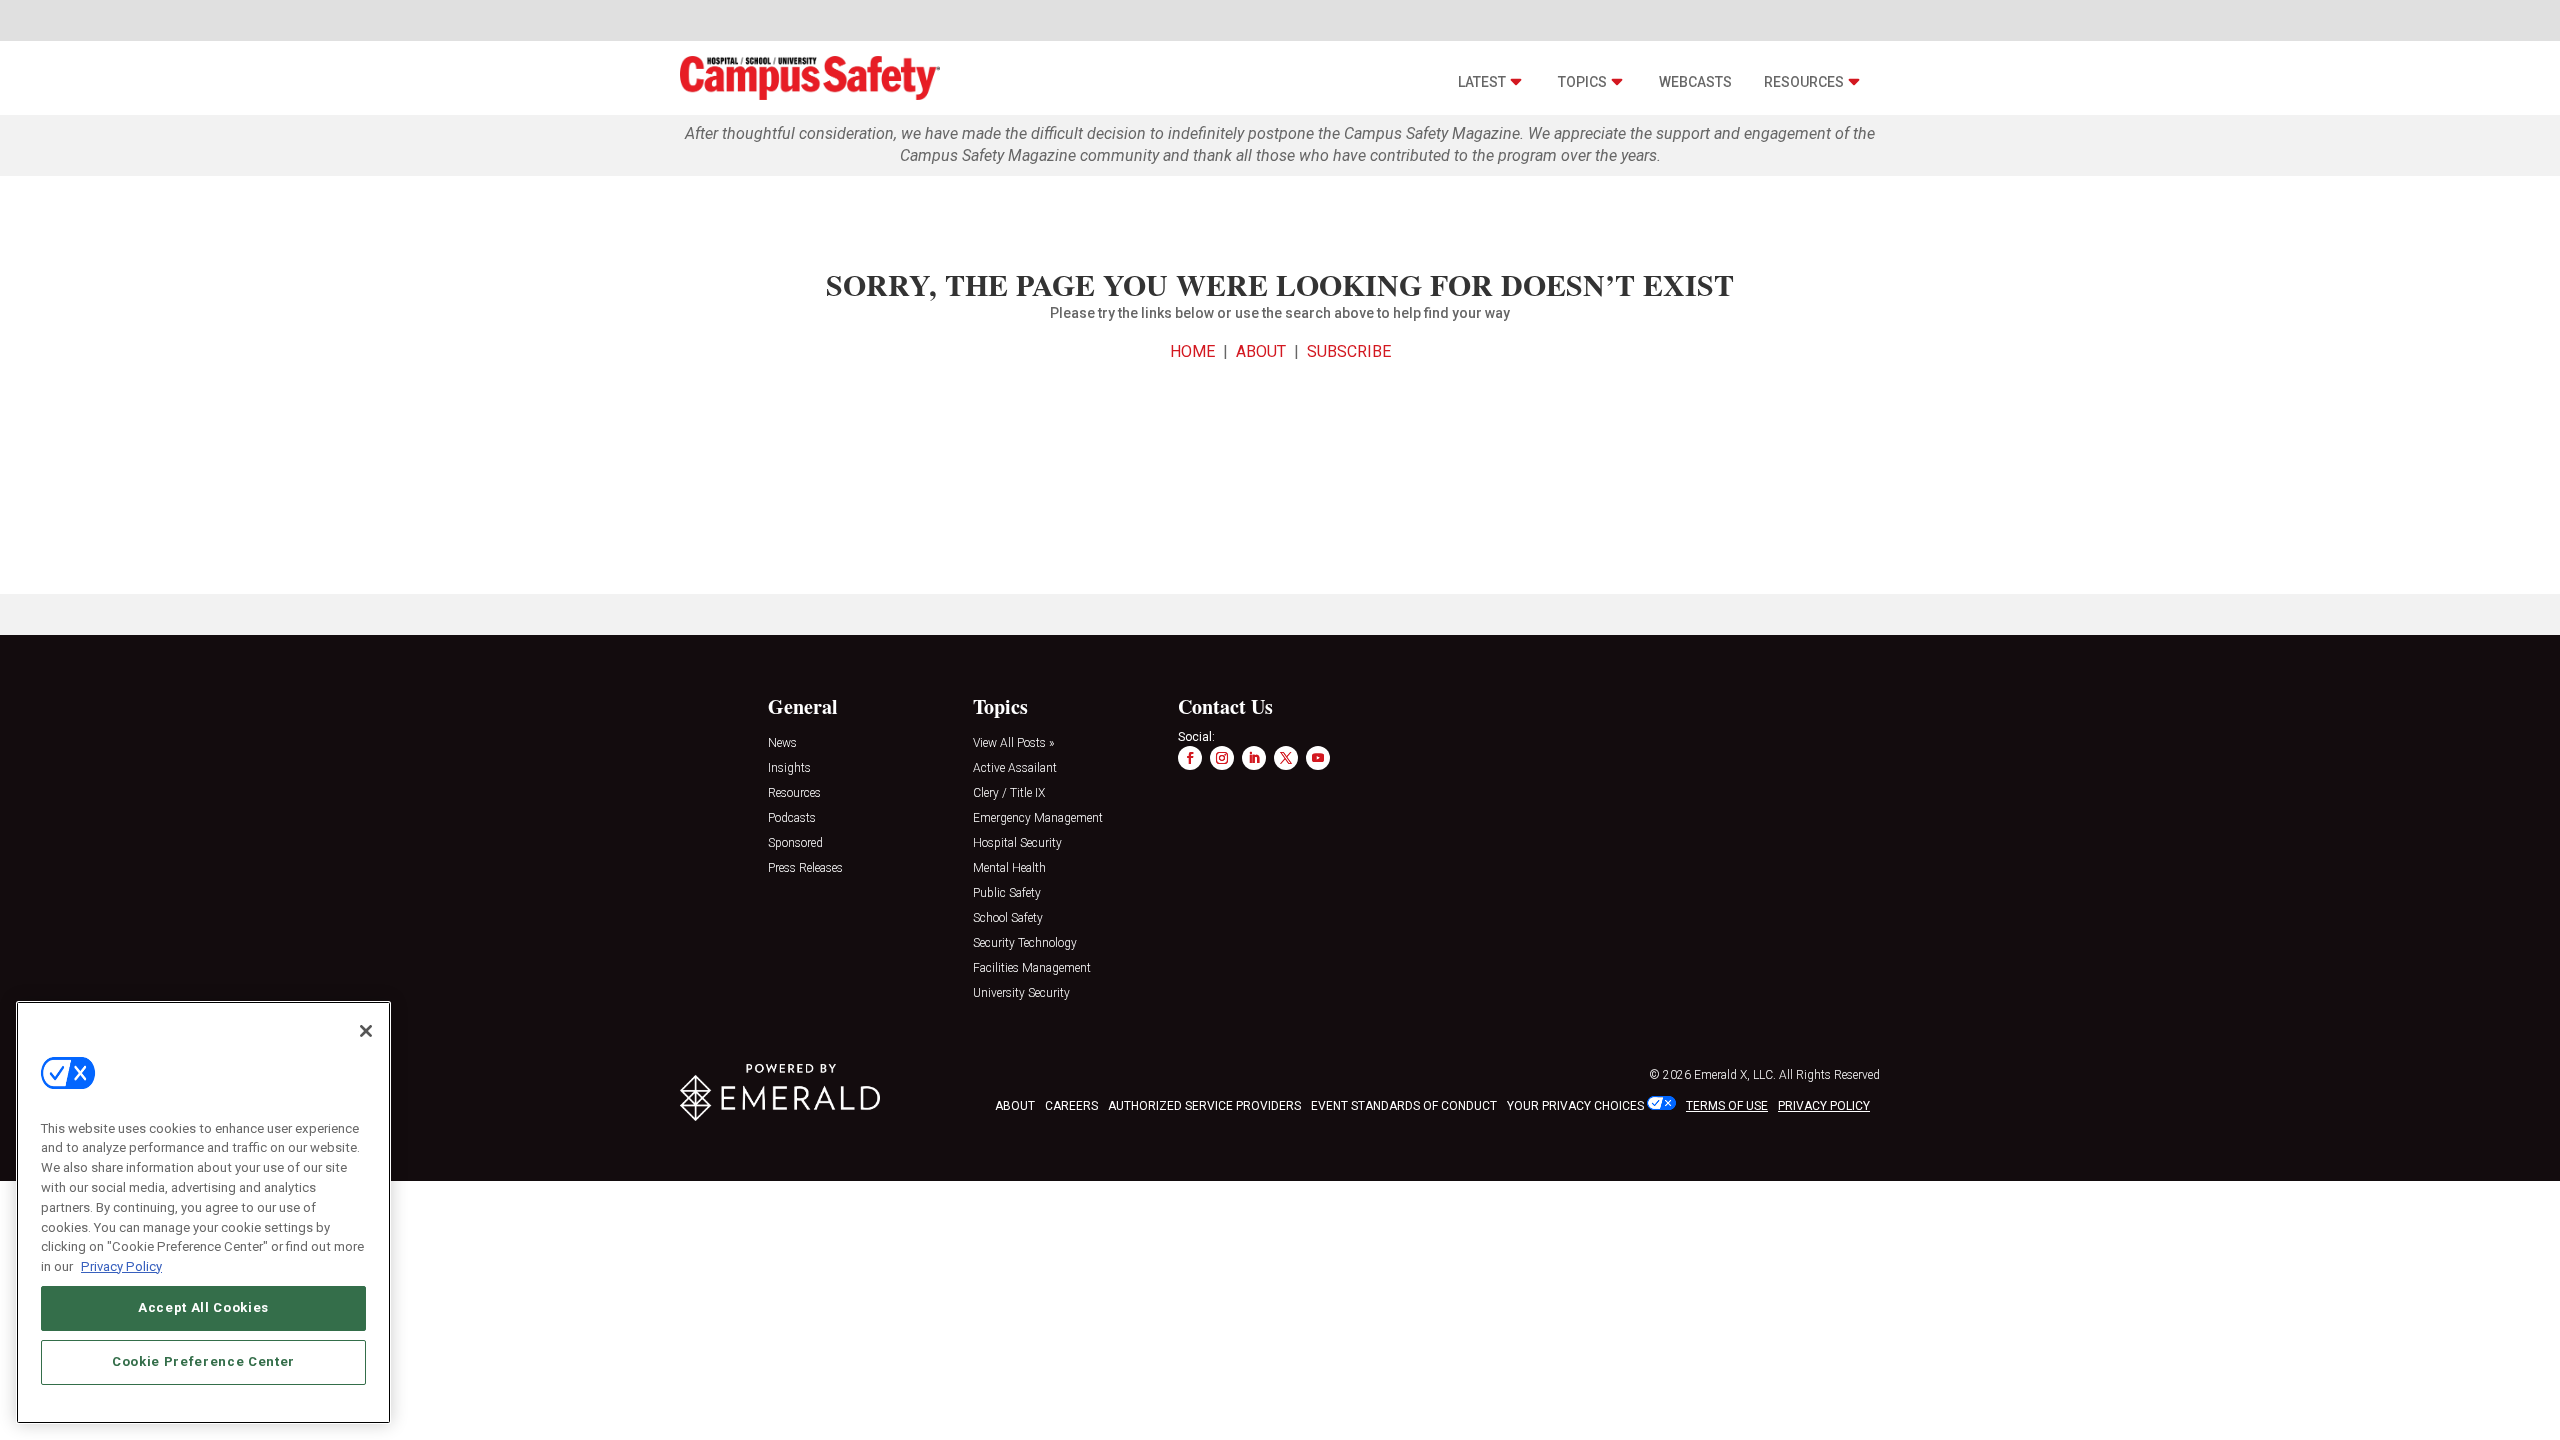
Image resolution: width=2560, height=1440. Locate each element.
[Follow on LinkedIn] (1254, 758)
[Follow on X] (1286, 758)
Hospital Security (1017, 843)
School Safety (1008, 918)
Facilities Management (1032, 968)
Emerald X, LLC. (1735, 1075)
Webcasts (1695, 82)
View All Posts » (1013, 743)
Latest (1482, 82)
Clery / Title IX (1009, 793)
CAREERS (1071, 1106)
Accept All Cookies (203, 1307)
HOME (1192, 351)
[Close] (366, 1031)
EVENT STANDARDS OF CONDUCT (1404, 1106)
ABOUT (1261, 351)
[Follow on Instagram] (1222, 758)
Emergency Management (1038, 818)
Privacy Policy (121, 1265)
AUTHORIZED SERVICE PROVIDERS (1204, 1106)
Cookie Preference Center (203, 1361)
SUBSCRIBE (1349, 351)
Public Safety (1007, 893)
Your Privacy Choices (1575, 1106)
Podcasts (792, 818)
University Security (1021, 993)
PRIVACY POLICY (1824, 1106)
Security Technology (1025, 943)
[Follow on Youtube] (1318, 758)
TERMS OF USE (1727, 1106)
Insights (789, 768)
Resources (1804, 82)
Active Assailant (1015, 768)
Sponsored (795, 843)
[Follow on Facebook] (1190, 758)
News (782, 743)
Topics (1582, 82)
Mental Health (1009, 868)
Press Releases (805, 868)
